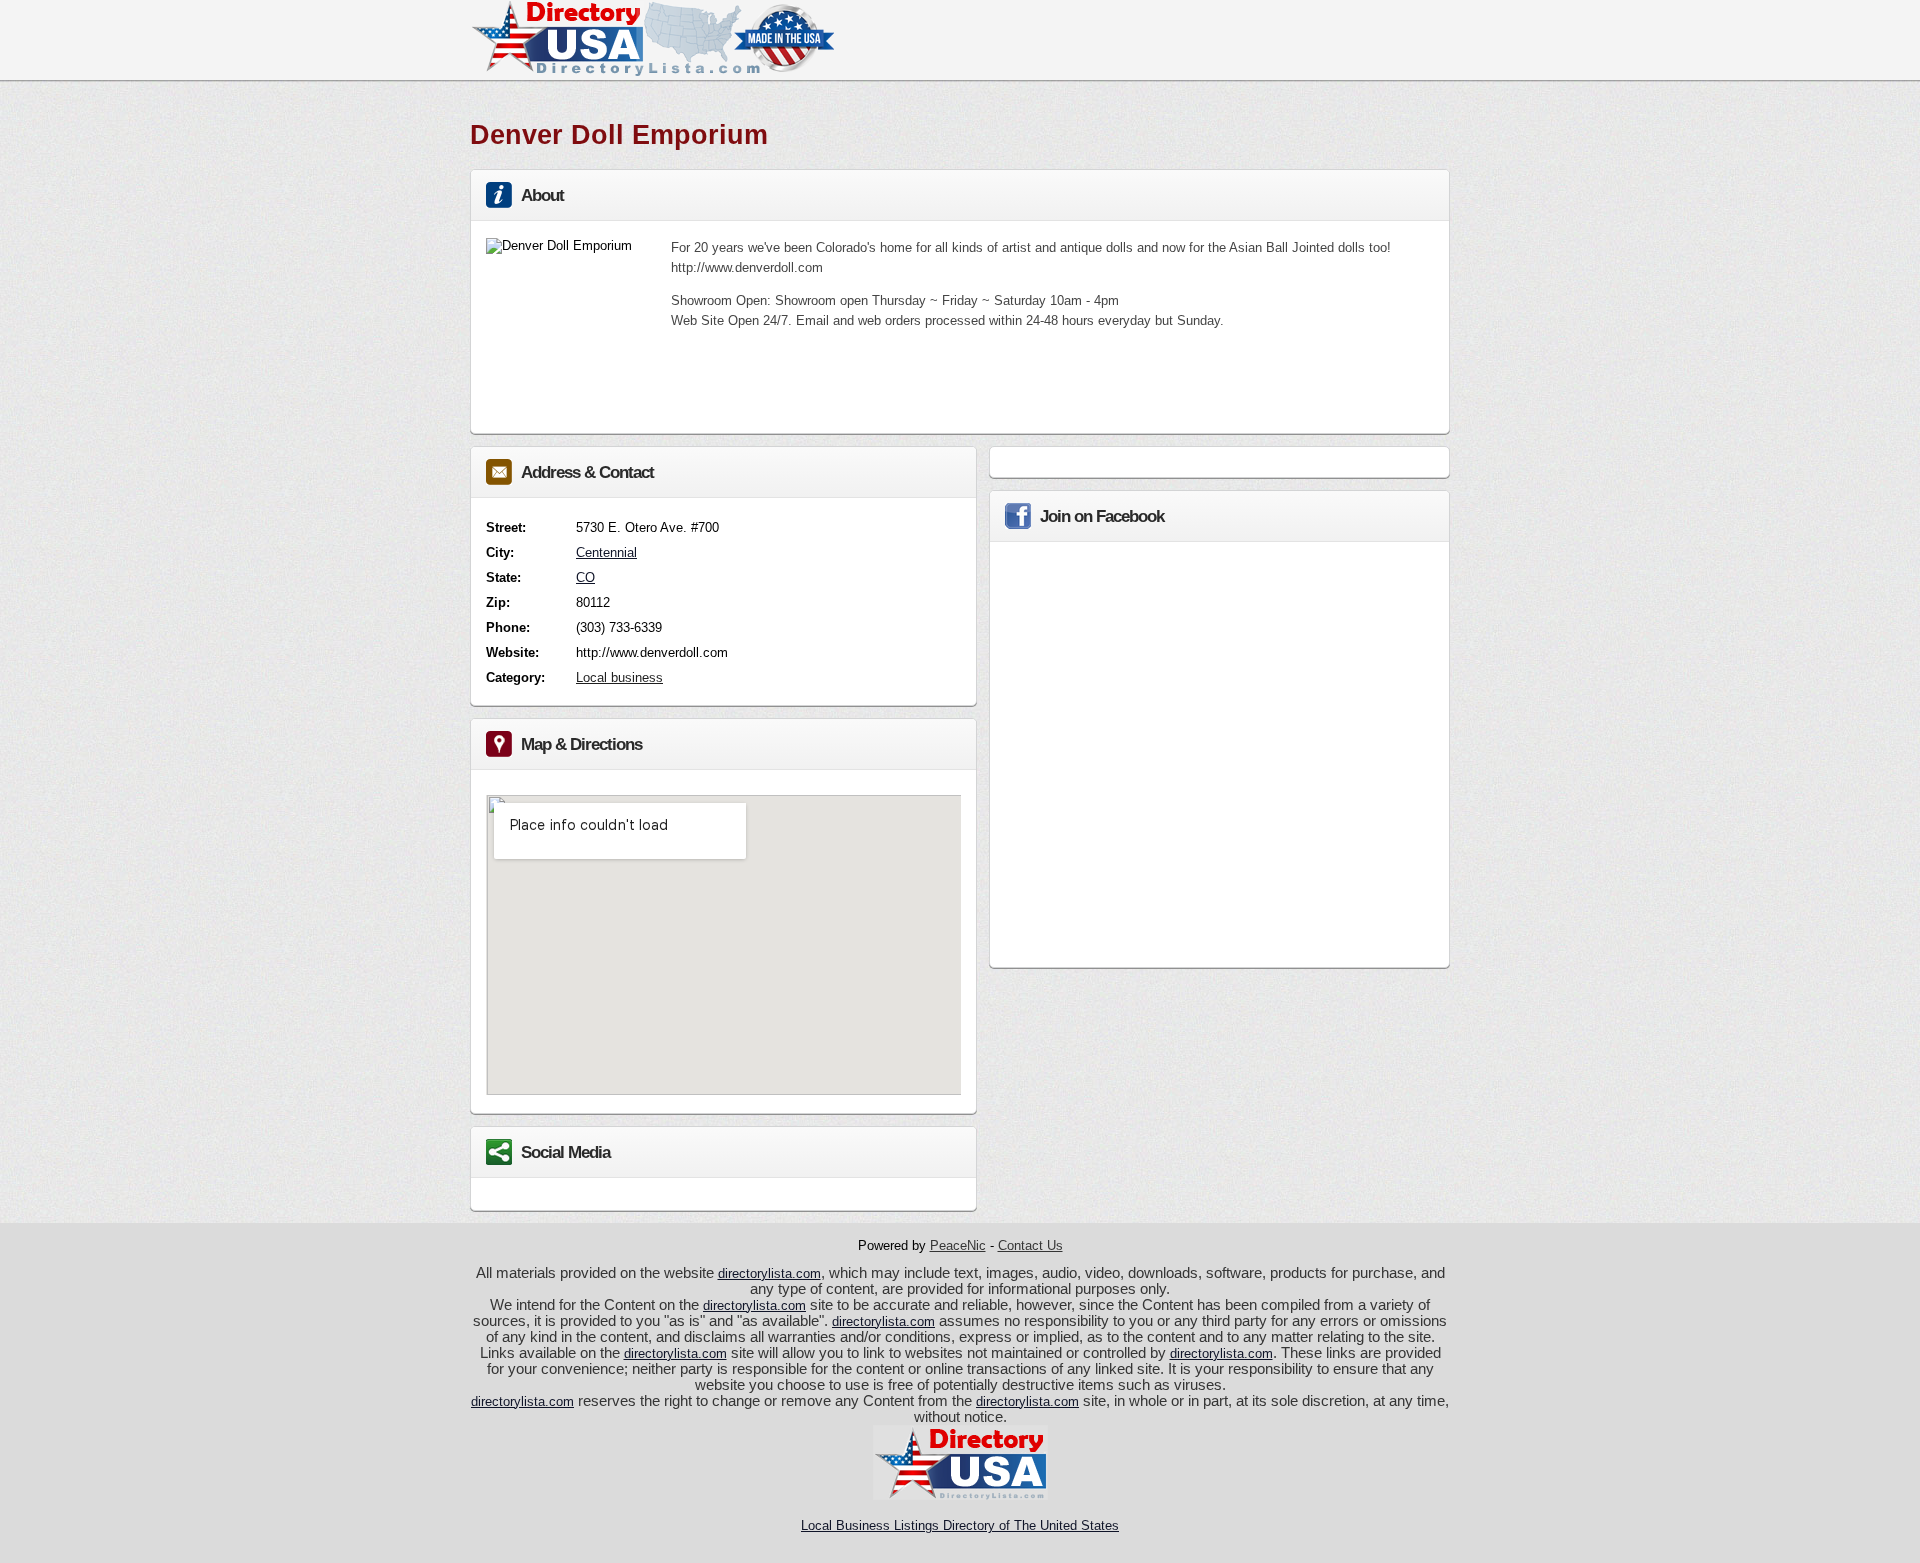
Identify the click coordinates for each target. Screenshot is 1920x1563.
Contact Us (1030, 1245)
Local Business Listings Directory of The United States (960, 1525)
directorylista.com (769, 1273)
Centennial (606, 552)
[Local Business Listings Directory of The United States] (652, 71)
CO (585, 577)
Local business (619, 677)
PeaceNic (958, 1245)
